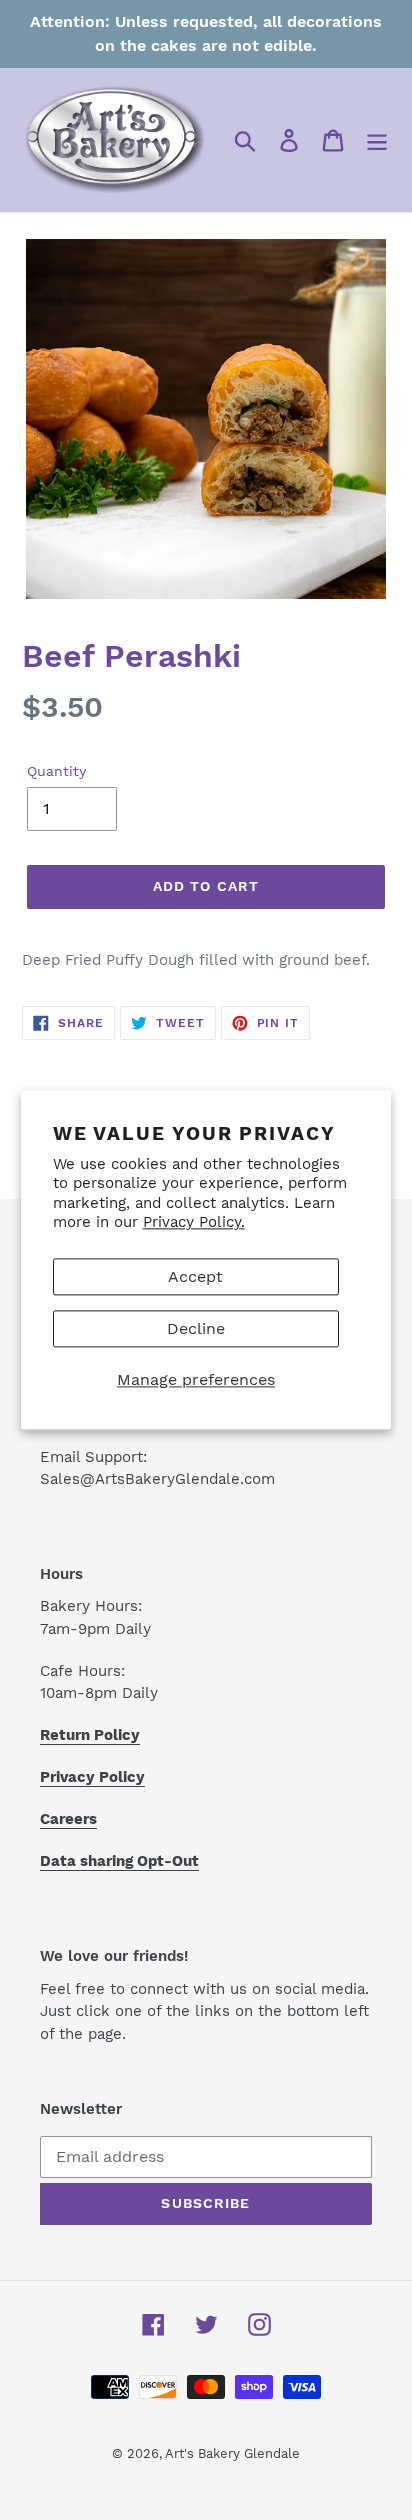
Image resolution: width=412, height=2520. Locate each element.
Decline (196, 1328)
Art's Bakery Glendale (232, 2453)
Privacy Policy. (194, 1223)
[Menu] (377, 140)
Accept (195, 1276)
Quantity (56, 771)
